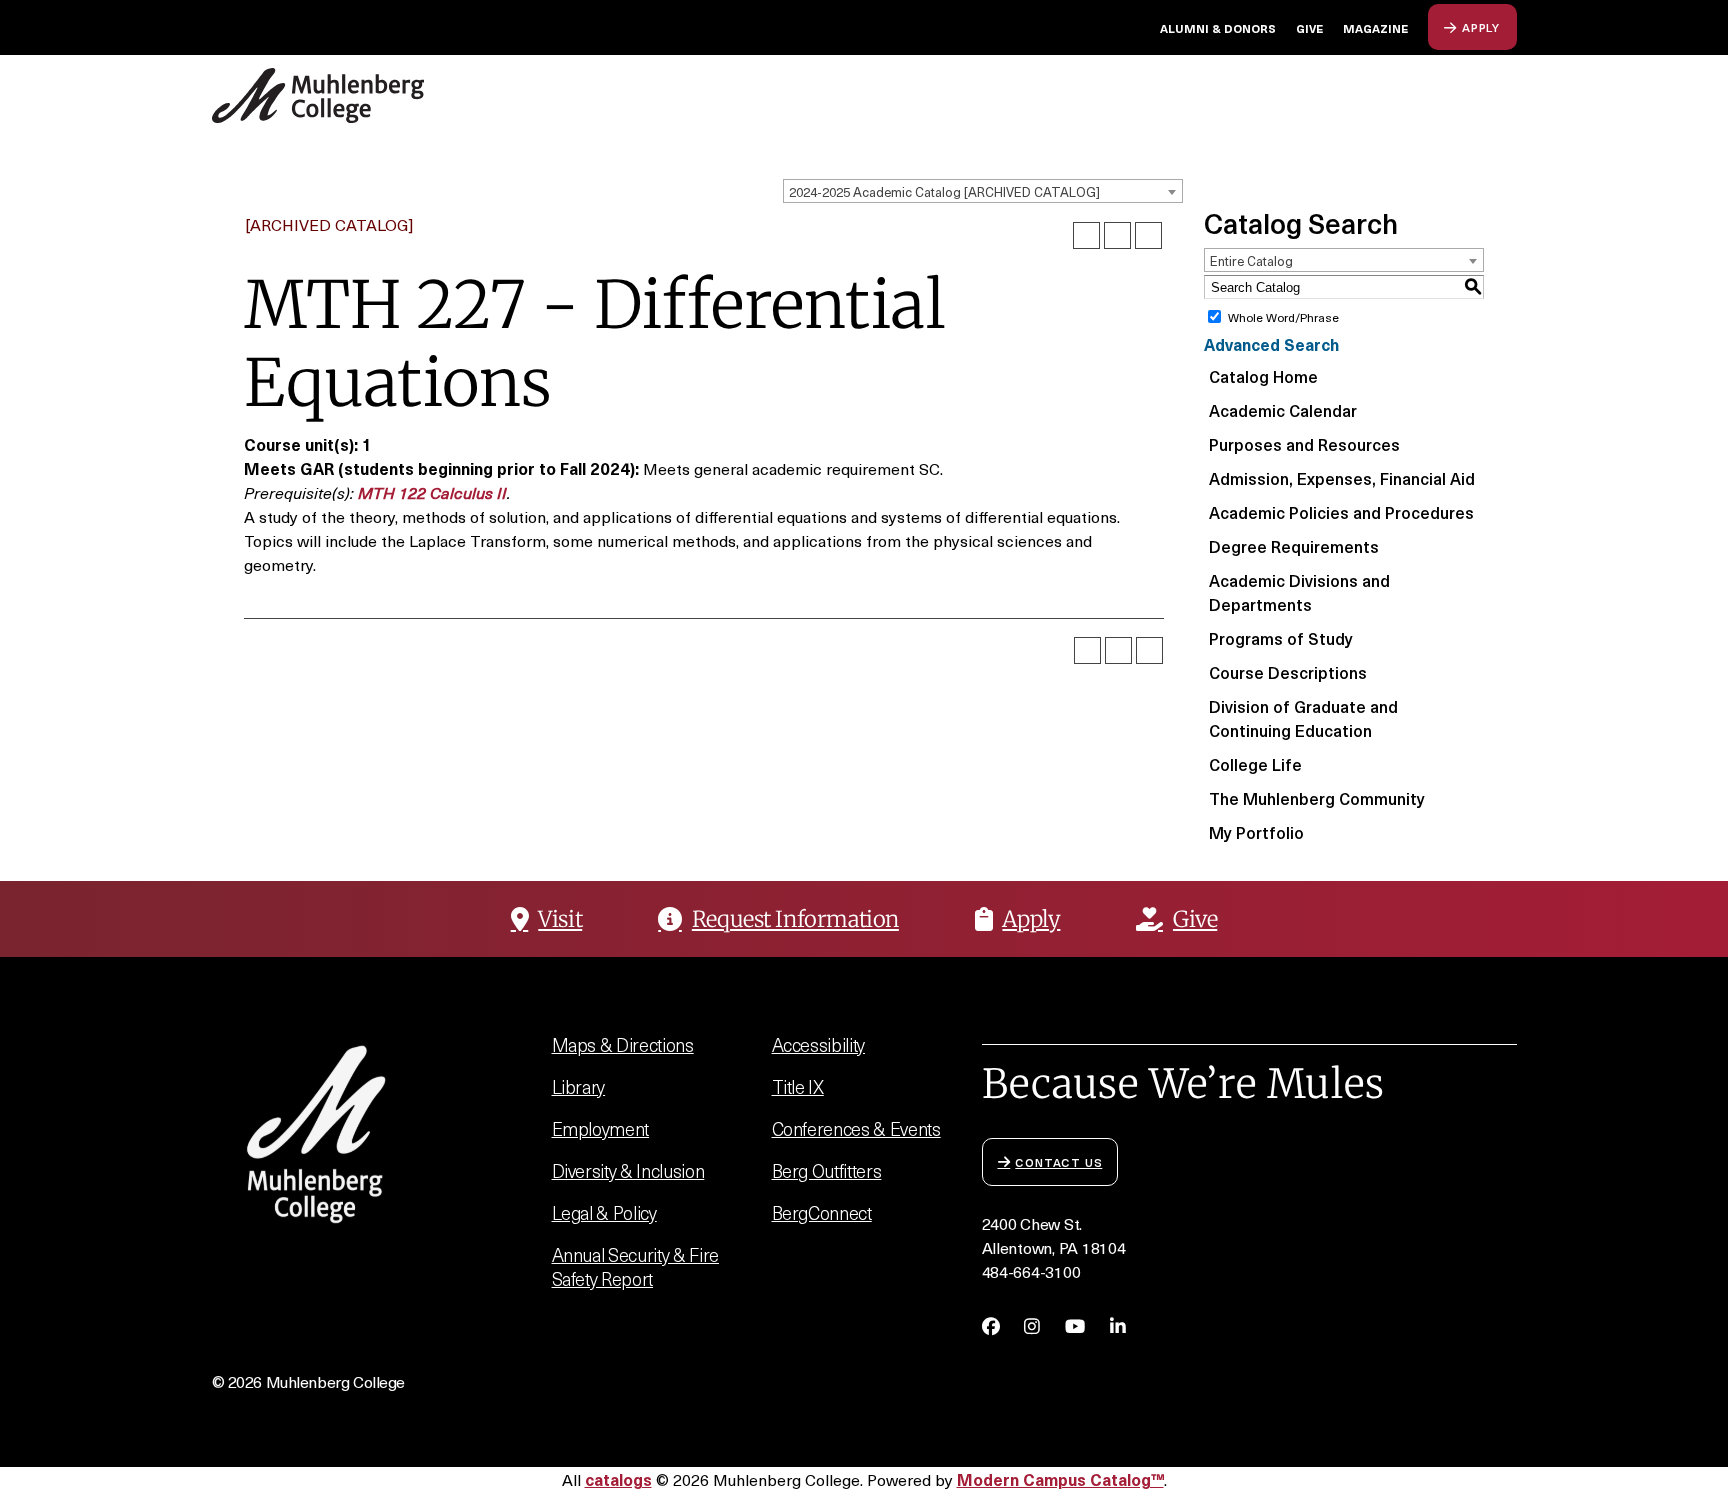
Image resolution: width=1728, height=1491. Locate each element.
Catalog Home (1263, 376)
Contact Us (1058, 1161)
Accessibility (819, 1044)
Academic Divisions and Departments (1299, 592)
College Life (1255, 764)
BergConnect (822, 1212)
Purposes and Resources (1304, 444)
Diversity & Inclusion (628, 1170)
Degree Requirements (1294, 546)
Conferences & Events (856, 1128)
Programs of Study (1281, 638)
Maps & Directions (623, 1044)
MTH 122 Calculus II (432, 492)
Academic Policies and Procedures (1341, 512)
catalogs (618, 1479)
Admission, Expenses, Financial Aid (1342, 478)
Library (579, 1086)
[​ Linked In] (1118, 1326)
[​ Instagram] (1032, 1326)
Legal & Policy (604, 1212)
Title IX (798, 1086)
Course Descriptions (1288, 672)
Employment (601, 1128)
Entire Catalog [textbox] (1251, 260)
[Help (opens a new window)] (1148, 235)
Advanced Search (1271, 344)
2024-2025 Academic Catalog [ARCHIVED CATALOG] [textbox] (944, 191)
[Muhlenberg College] (370, 95)
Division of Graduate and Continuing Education (1303, 718)
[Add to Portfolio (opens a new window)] (1086, 235)
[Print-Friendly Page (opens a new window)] (1117, 235)
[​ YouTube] (1075, 1326)
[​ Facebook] (991, 1326)
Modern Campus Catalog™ (1060, 1479)
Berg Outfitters (827, 1170)
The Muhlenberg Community (1317, 798)
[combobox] (983, 191)
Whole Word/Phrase (1283, 317)
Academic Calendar (1283, 410)
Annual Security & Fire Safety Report (635, 1266)
